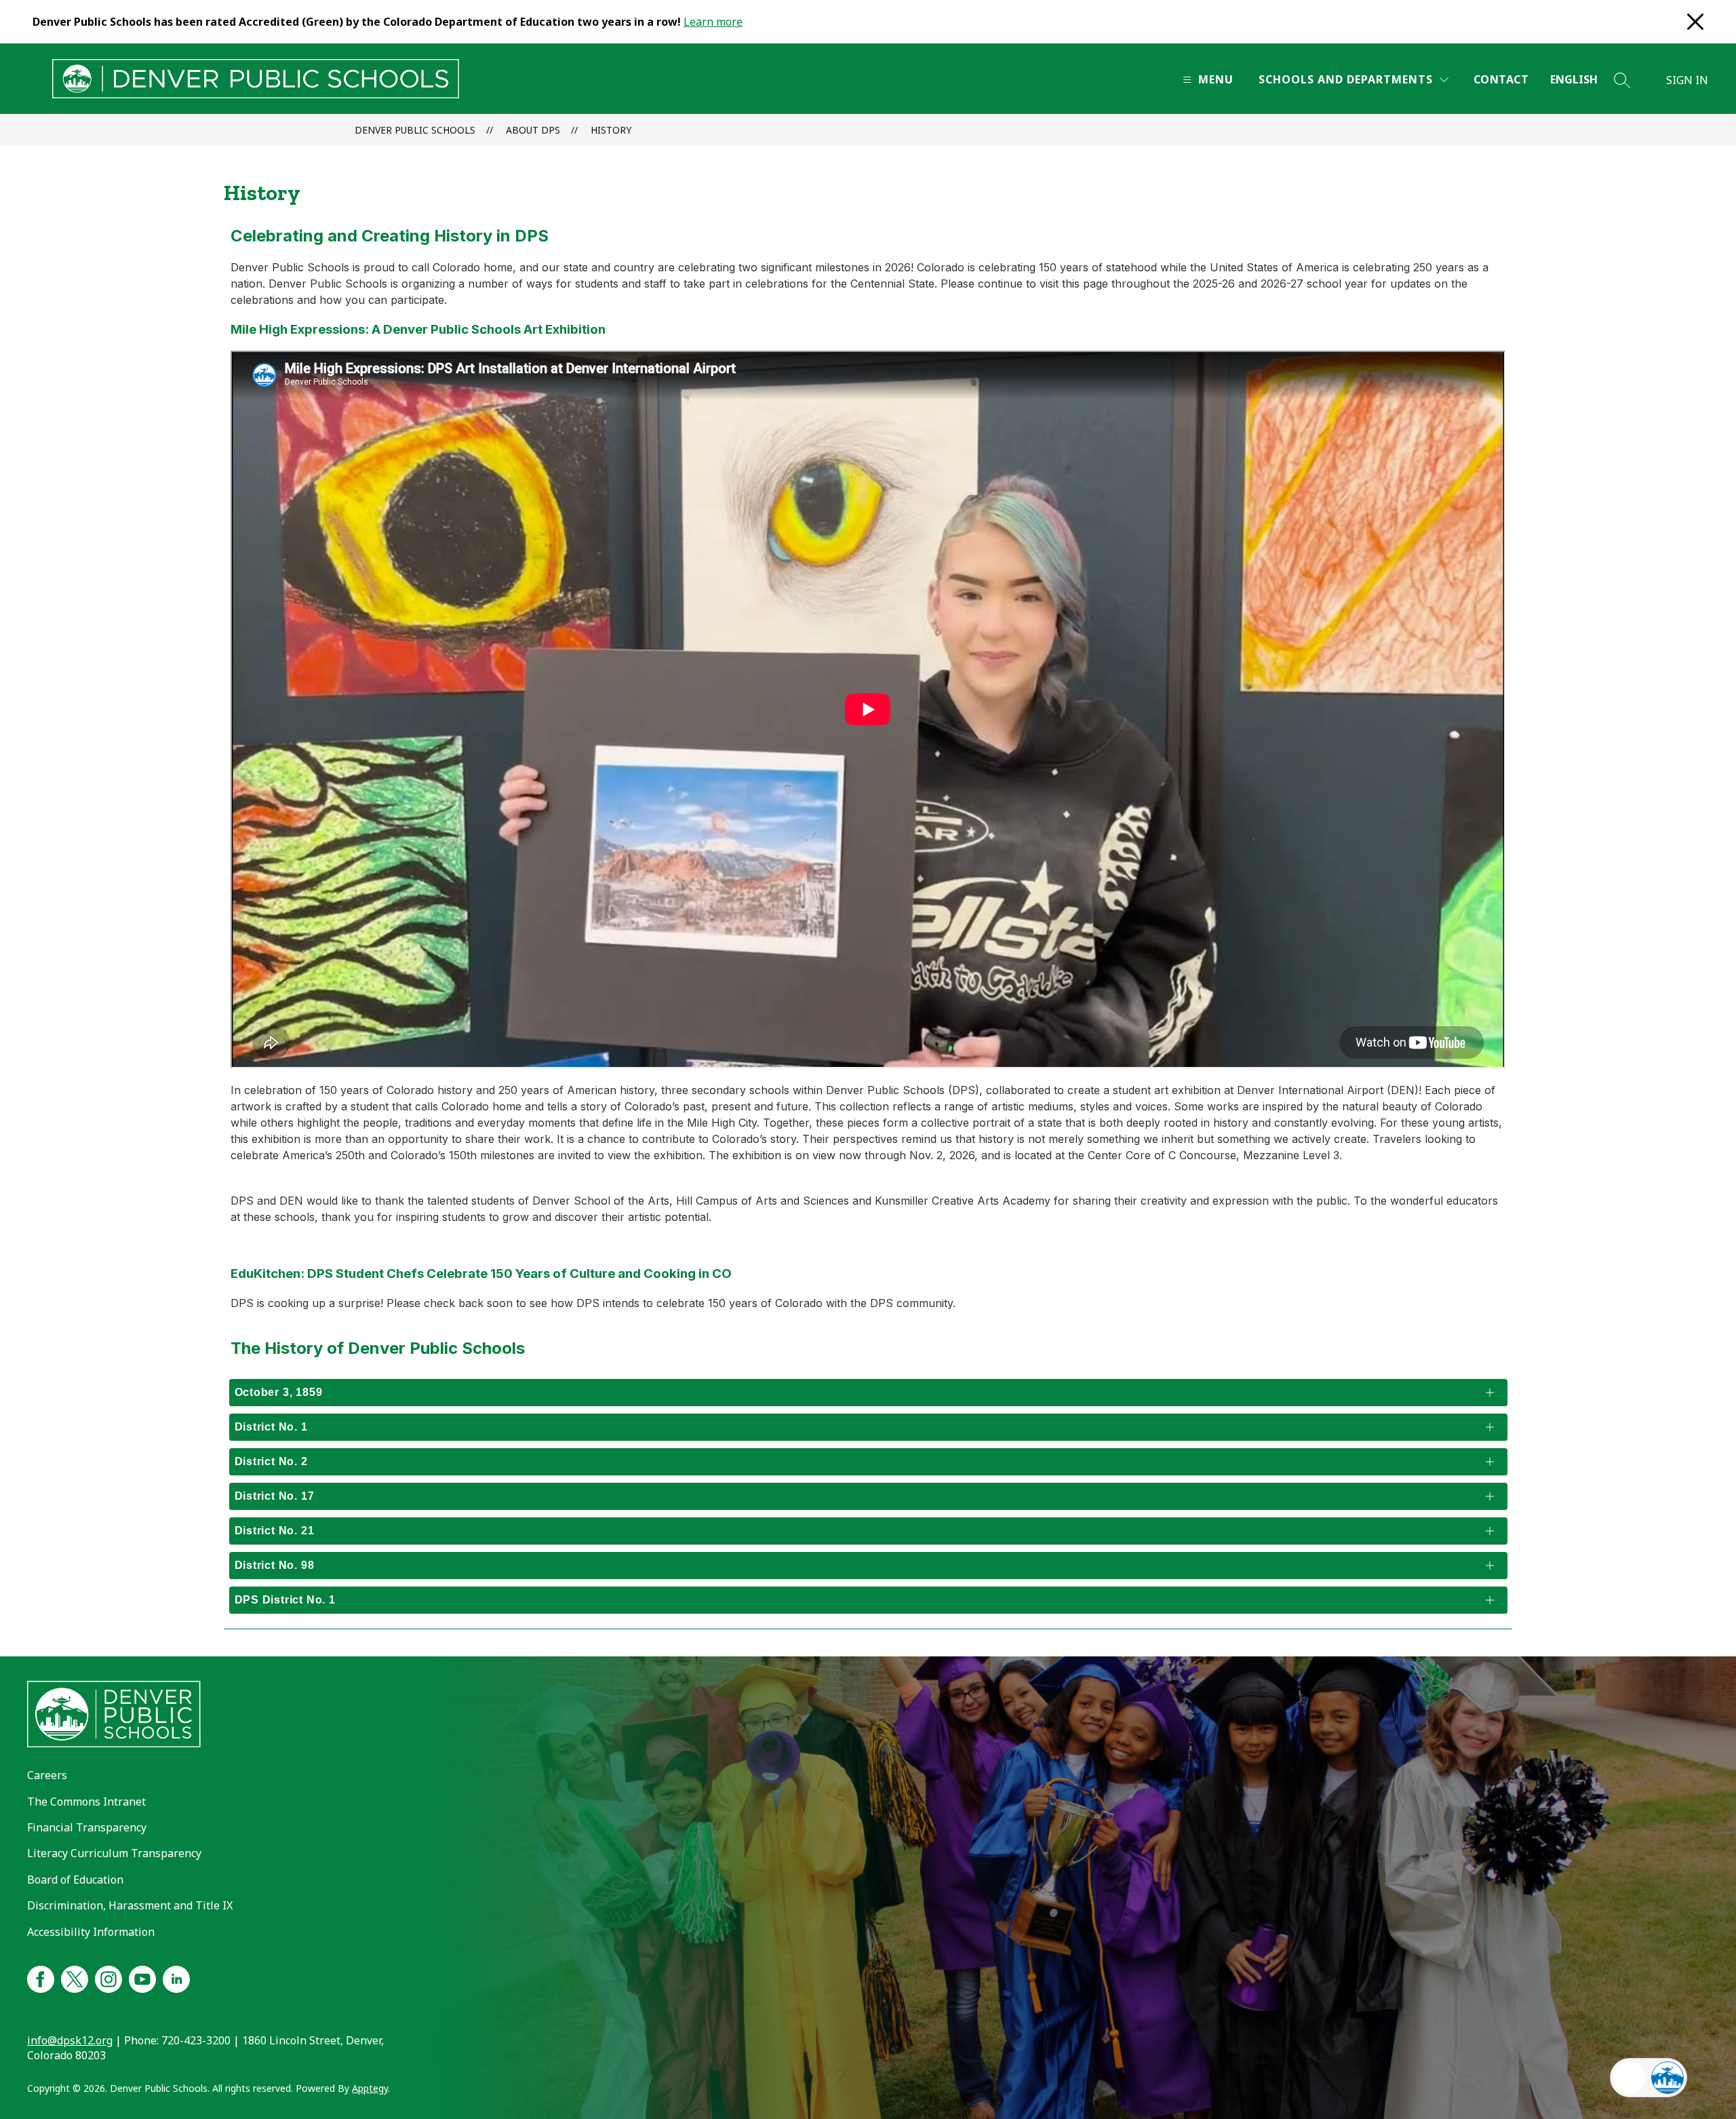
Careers (47, 1775)
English (1574, 79)
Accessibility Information (91, 1932)
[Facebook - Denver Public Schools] (41, 1977)
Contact (1501, 79)
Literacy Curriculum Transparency (114, 1853)
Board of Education (75, 1880)
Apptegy (370, 2088)
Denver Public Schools (415, 130)
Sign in (1687, 80)
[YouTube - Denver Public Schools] (142, 1977)
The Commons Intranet (86, 1802)
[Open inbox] (1630, 2078)
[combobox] (1582, 80)
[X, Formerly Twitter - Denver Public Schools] (75, 1977)
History (611, 130)
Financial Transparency (87, 1827)
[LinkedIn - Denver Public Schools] (176, 1977)
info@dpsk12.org (70, 2040)
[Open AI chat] (1668, 2078)
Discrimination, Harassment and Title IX (130, 1905)
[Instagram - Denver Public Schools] (108, 1977)
